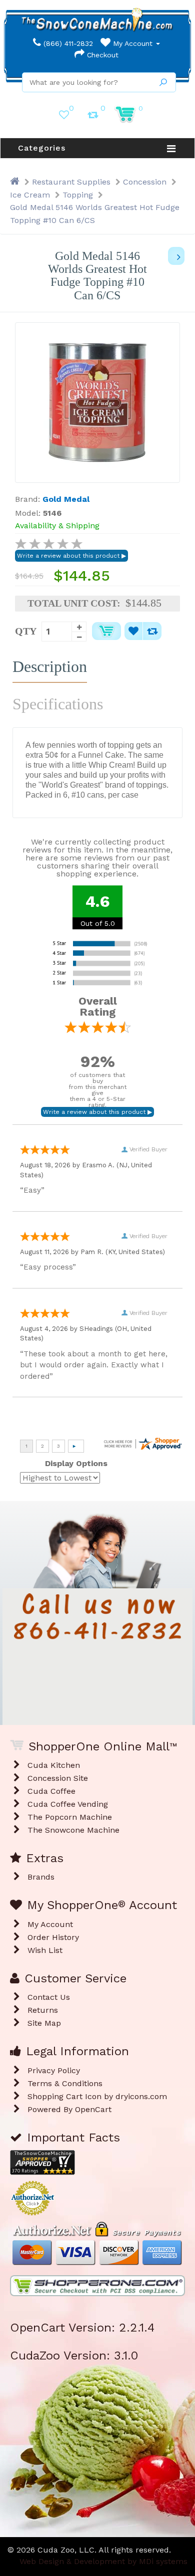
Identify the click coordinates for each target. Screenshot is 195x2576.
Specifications (58, 704)
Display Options (76, 1463)
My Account (133, 43)
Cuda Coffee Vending (68, 1804)
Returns (43, 2010)
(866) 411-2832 (67, 43)
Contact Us (49, 1997)
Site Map (44, 2023)
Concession (145, 182)
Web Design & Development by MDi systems (103, 2561)
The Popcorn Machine (70, 1817)
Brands (41, 1877)
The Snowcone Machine (73, 1830)
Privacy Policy (54, 2070)
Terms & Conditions (65, 2083)
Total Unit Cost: (74, 603)
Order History (53, 1937)
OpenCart (93, 2109)
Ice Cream (30, 195)
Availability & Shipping (57, 526)
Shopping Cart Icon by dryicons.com (97, 2096)
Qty (26, 631)
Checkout (101, 55)
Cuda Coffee (51, 1791)
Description (50, 666)
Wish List (45, 1950)
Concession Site (58, 1778)
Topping (78, 195)
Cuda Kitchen (54, 1765)
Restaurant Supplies (71, 182)
